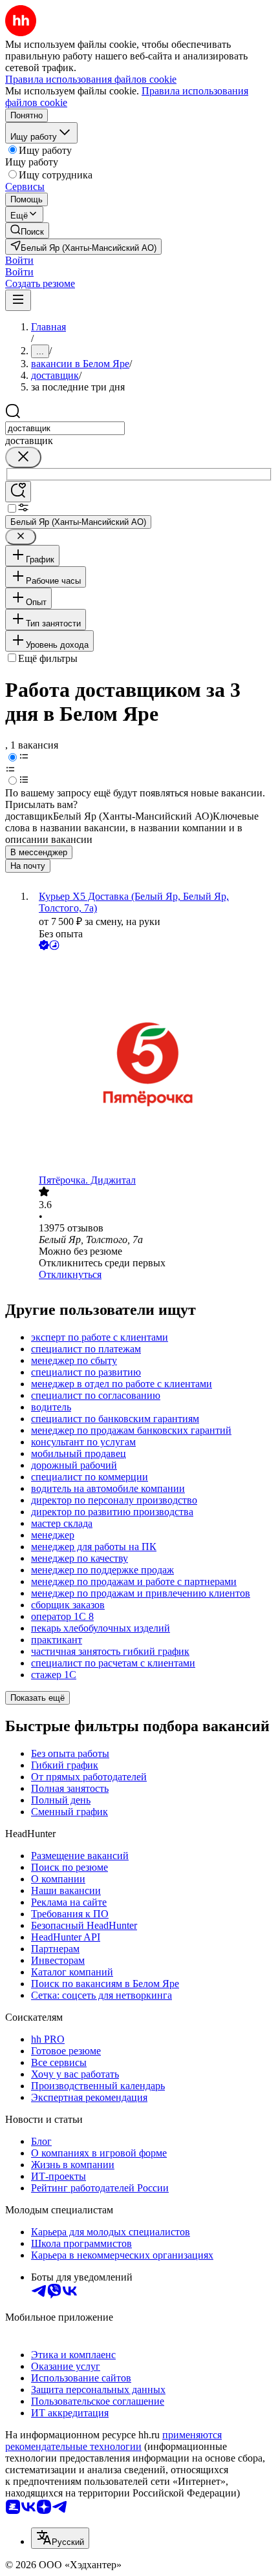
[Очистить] (23, 457)
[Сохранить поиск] (18, 492)
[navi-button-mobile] (18, 300)
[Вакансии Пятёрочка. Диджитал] (152, 1064)
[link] (27, 230)
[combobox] (65, 428)
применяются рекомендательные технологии (113, 2441)
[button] (19, 260)
